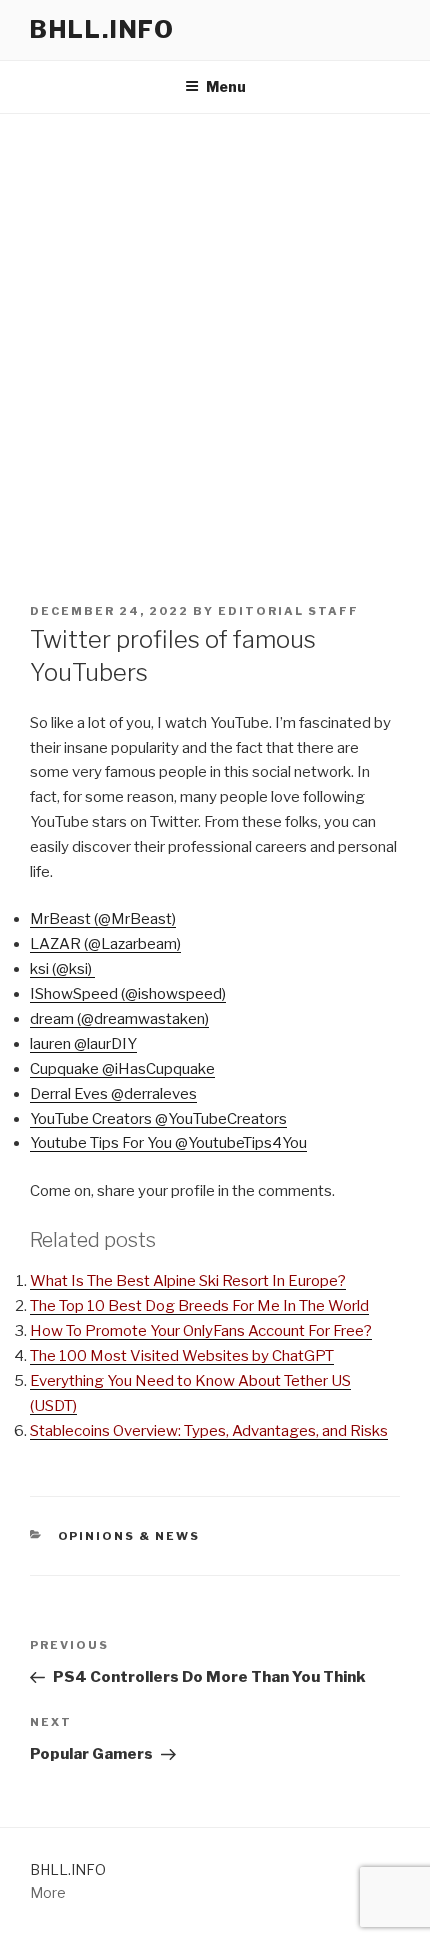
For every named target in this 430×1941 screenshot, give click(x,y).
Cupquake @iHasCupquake (122, 1069)
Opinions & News (129, 1536)
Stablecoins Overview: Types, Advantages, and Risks (209, 1431)
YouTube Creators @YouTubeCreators (158, 1119)
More (48, 1892)
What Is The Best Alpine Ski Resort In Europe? (188, 1281)
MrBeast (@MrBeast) (103, 919)
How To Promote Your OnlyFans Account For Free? (201, 1331)
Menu (226, 86)
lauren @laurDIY (83, 1044)
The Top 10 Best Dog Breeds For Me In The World (199, 1306)
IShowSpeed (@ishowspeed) (128, 994)
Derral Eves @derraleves (113, 1094)
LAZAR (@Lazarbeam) (105, 944)
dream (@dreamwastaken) (119, 1019)
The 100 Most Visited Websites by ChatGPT (182, 1356)
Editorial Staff (288, 611)
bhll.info (102, 29)
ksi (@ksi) (62, 969)
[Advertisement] (215, 339)
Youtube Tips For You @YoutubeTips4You (168, 1143)
